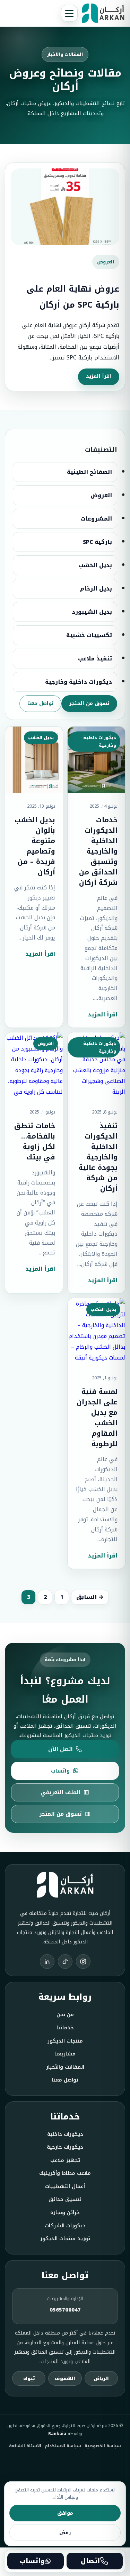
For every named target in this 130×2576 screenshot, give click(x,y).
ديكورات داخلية (65, 2134)
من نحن (65, 2015)
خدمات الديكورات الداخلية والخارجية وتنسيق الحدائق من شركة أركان (98, 851)
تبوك (29, 2379)
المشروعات (96, 519)
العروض (101, 495)
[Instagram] (83, 1961)
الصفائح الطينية (89, 472)
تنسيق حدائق (65, 2199)
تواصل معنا (40, 703)
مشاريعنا (65, 2054)
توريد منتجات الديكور (65, 2239)
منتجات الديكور (65, 2041)
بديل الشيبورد (92, 612)
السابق (86, 1597)
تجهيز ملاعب (65, 2160)
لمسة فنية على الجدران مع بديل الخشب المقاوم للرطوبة (97, 1418)
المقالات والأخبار (65, 2067)
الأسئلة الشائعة (25, 2446)
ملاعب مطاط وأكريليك (65, 2173)
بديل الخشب (95, 565)
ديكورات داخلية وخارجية (79, 682)
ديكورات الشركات (65, 2226)
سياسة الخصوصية (103, 2446)
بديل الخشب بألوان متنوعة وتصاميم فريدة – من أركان (35, 846)
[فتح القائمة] (69, 13)
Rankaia (57, 2434)
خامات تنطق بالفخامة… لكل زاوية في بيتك (35, 1141)
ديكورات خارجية (65, 2147)
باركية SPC (97, 542)
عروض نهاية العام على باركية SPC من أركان (73, 297)
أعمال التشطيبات (65, 2186)
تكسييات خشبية (89, 635)
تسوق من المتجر (89, 703)
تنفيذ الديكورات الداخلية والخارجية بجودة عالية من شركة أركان (98, 1157)
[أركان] (103, 13)
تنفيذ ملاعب (95, 659)
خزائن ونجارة (65, 2213)
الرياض (101, 2379)
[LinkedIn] (47, 1961)
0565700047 (65, 2310)
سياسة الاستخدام (63, 2446)
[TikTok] (65, 1961)
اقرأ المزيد (99, 376)
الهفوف (65, 2379)
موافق (65, 2513)
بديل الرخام (96, 589)
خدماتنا (65, 2028)
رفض (65, 2533)
